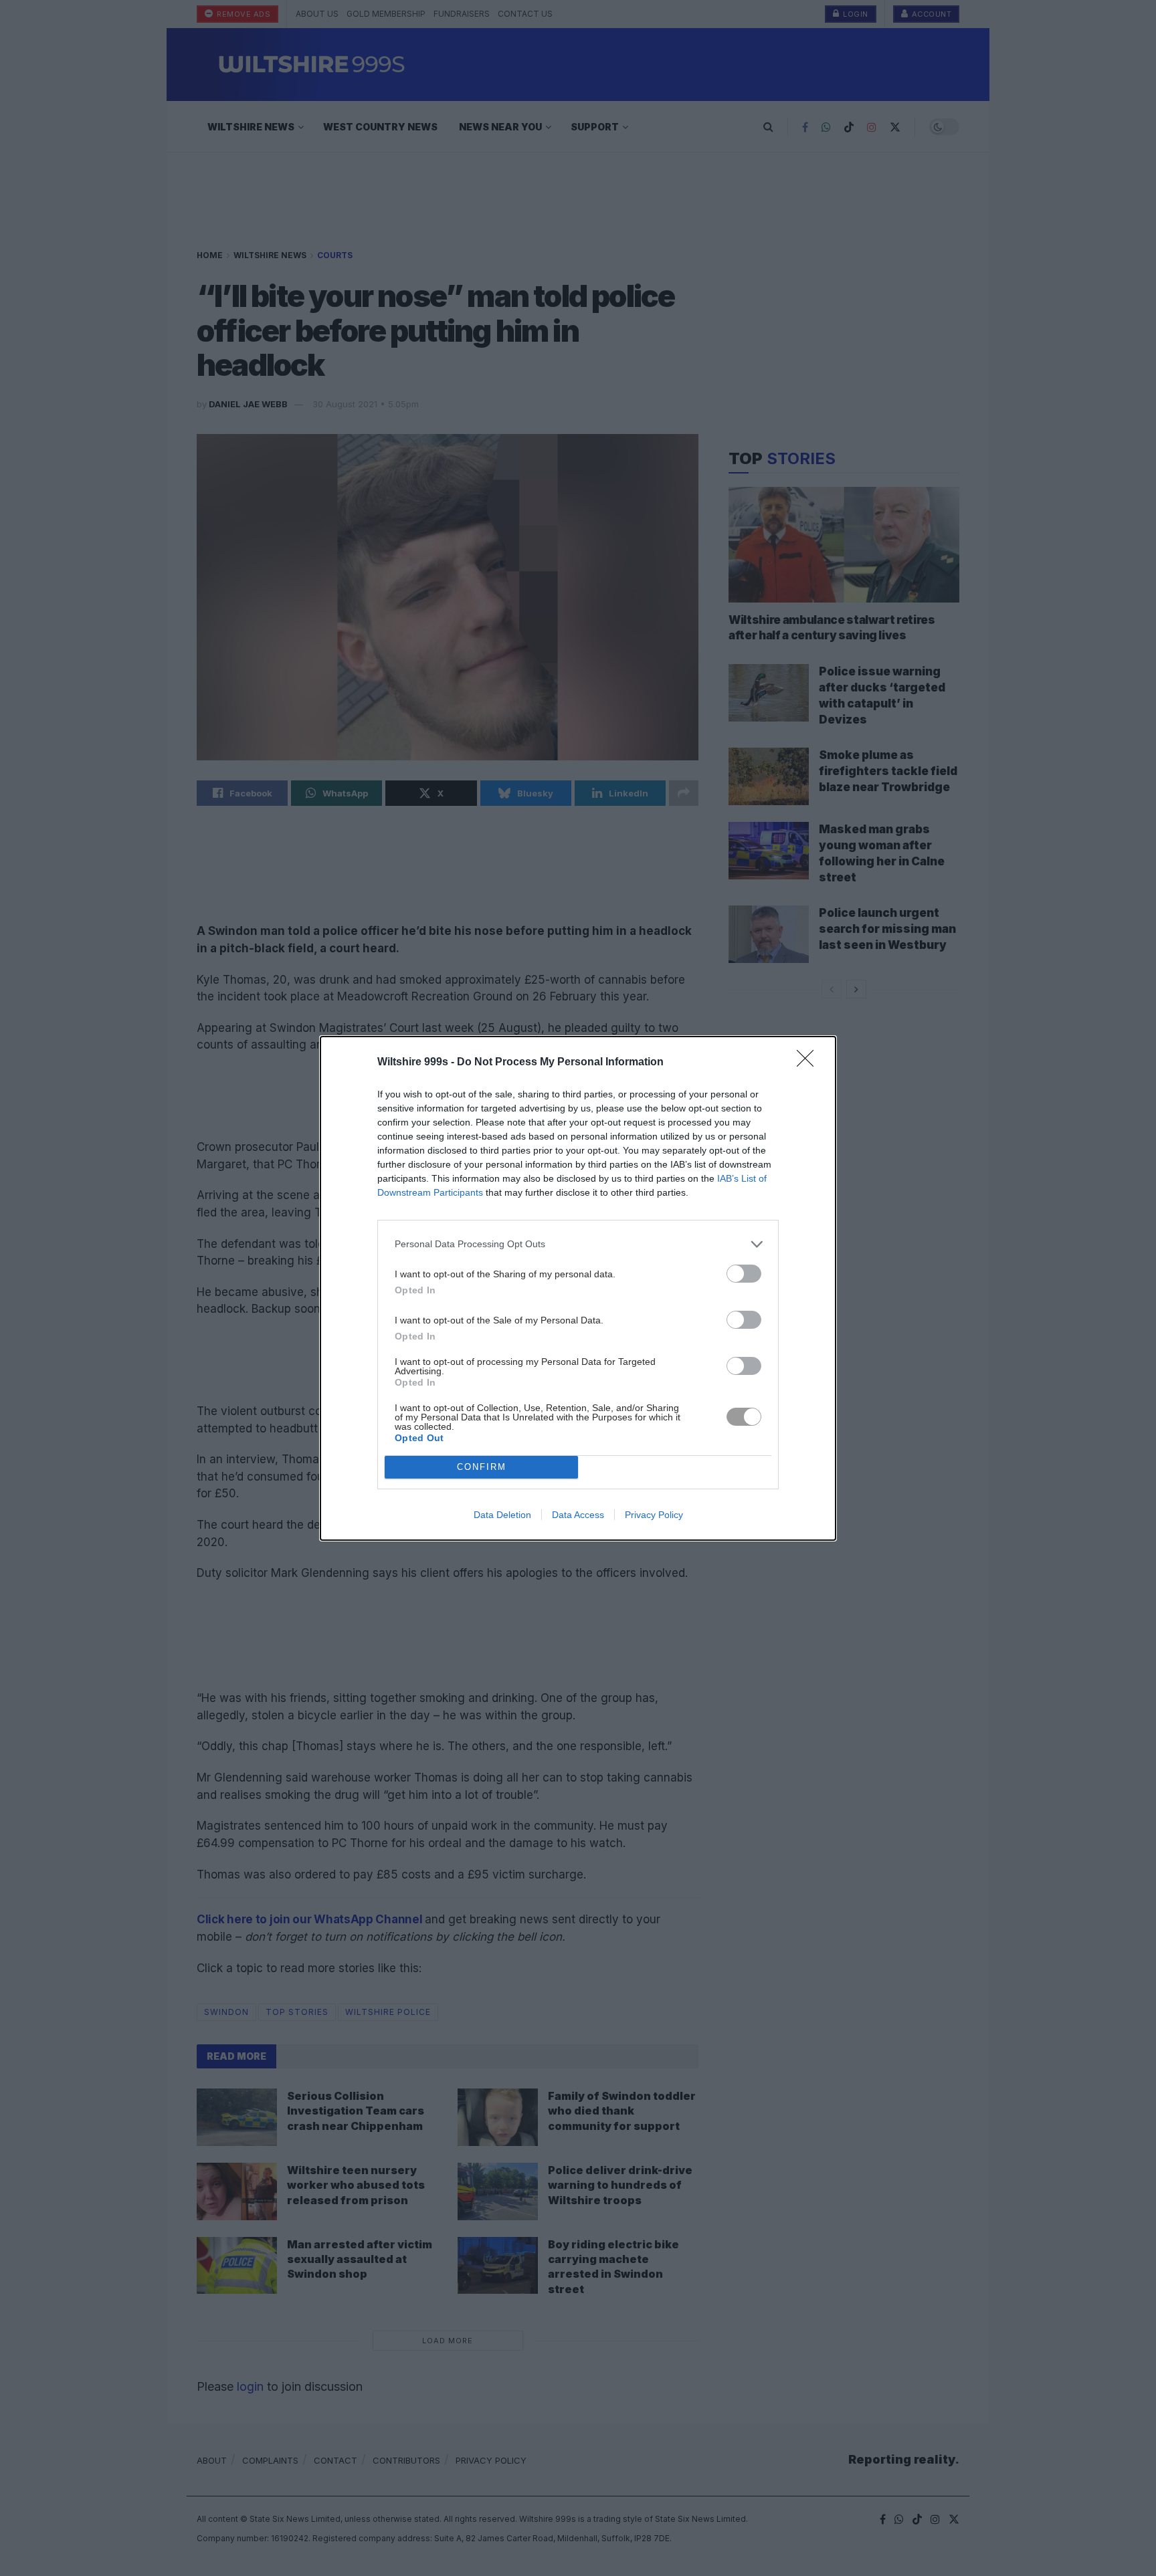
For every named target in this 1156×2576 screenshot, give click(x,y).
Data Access (578, 1515)
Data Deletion (502, 1515)
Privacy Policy (654, 1515)
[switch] (744, 1274)
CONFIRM (482, 1467)
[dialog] (578, 1288)
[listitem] (578, 1244)
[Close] (809, 1063)
